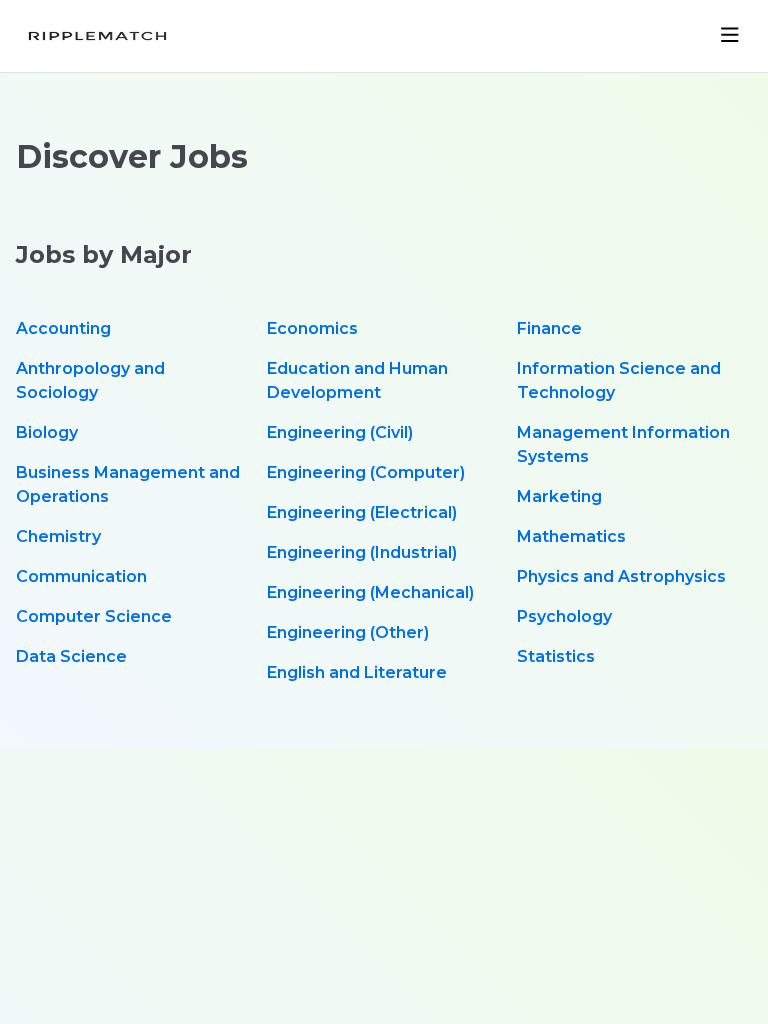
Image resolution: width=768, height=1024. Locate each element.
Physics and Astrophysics (621, 576)
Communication (81, 576)
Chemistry (58, 536)
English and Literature (357, 672)
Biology (47, 432)
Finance (549, 328)
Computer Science (94, 616)
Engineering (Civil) (340, 432)
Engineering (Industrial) (362, 552)
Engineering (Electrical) (362, 512)
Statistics (556, 656)
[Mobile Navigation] (730, 36)
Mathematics (571, 536)
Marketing (559, 496)
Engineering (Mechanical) (370, 592)
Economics (312, 328)
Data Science (71, 656)
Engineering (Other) (348, 632)
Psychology (564, 616)
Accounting (63, 328)
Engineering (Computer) (366, 472)
